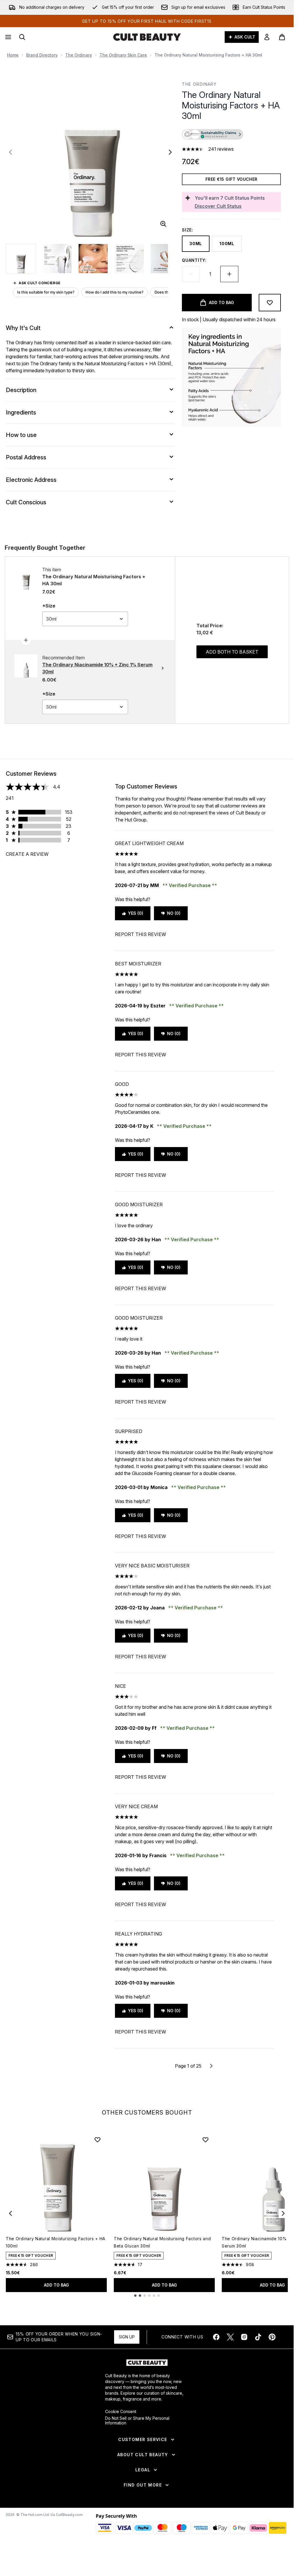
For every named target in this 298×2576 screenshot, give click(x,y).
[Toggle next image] (170, 152)
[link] (267, 37)
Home (13, 55)
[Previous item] (10, 2213)
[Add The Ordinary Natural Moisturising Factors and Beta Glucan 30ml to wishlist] (205, 2140)
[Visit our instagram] (244, 2337)
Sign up (127, 2337)
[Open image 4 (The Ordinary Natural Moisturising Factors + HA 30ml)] (129, 259)
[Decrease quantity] (191, 274)
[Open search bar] (22, 37)
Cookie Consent (121, 2412)
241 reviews (221, 149)
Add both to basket (232, 652)
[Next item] (283, 2213)
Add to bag (56, 2285)
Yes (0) (136, 913)
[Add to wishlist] (270, 303)
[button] (231, 135)
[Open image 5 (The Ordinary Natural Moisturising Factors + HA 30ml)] (165, 259)
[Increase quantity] (229, 274)
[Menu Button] (8, 37)
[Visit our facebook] (216, 2337)
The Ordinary (79, 55)
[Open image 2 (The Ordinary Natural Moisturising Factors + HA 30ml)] (57, 259)
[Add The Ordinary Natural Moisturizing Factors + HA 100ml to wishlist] (97, 2140)
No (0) (174, 913)
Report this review (141, 934)
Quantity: (194, 260)
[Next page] (211, 2066)
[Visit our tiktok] (258, 2337)
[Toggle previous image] (10, 152)
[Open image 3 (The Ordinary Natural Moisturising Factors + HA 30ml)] (93, 259)
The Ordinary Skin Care (123, 55)
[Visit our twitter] (230, 2337)
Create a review (27, 854)
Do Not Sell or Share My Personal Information (137, 2421)
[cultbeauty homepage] (147, 37)
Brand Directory (42, 55)
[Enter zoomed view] (163, 224)
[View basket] (282, 37)
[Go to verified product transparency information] (213, 134)
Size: (188, 230)
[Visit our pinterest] (272, 2337)
